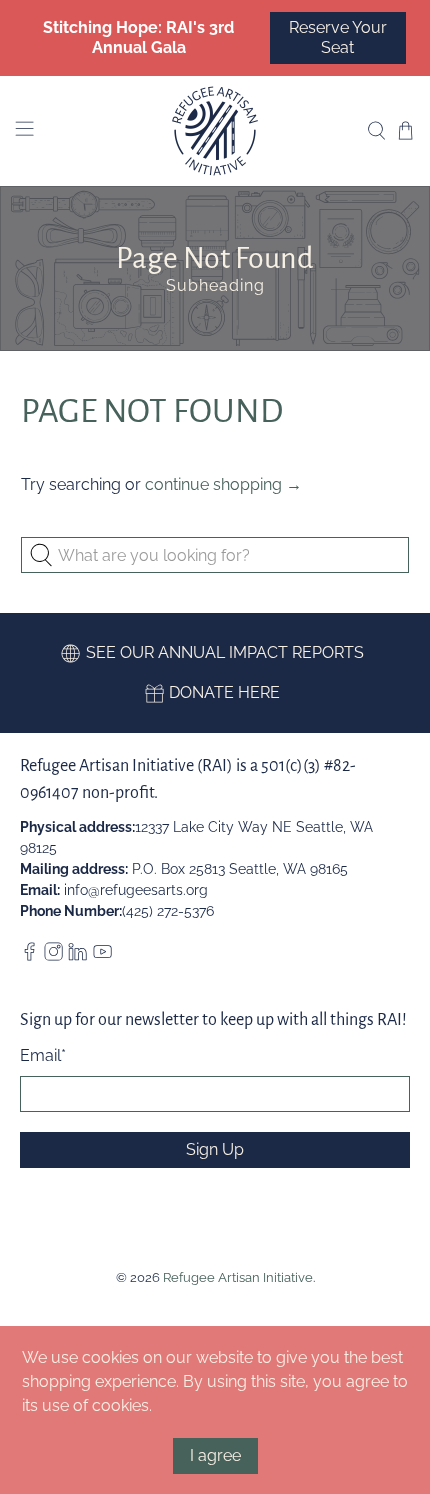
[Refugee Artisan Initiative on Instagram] (53, 956)
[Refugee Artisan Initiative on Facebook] (29, 956)
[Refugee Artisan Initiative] (215, 131)
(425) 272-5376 (168, 911)
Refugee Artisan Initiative (238, 1277)
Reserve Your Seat (338, 37)
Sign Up (215, 1149)
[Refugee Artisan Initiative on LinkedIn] (77, 956)
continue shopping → (223, 484)
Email (43, 1055)
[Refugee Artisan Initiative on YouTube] (102, 956)
